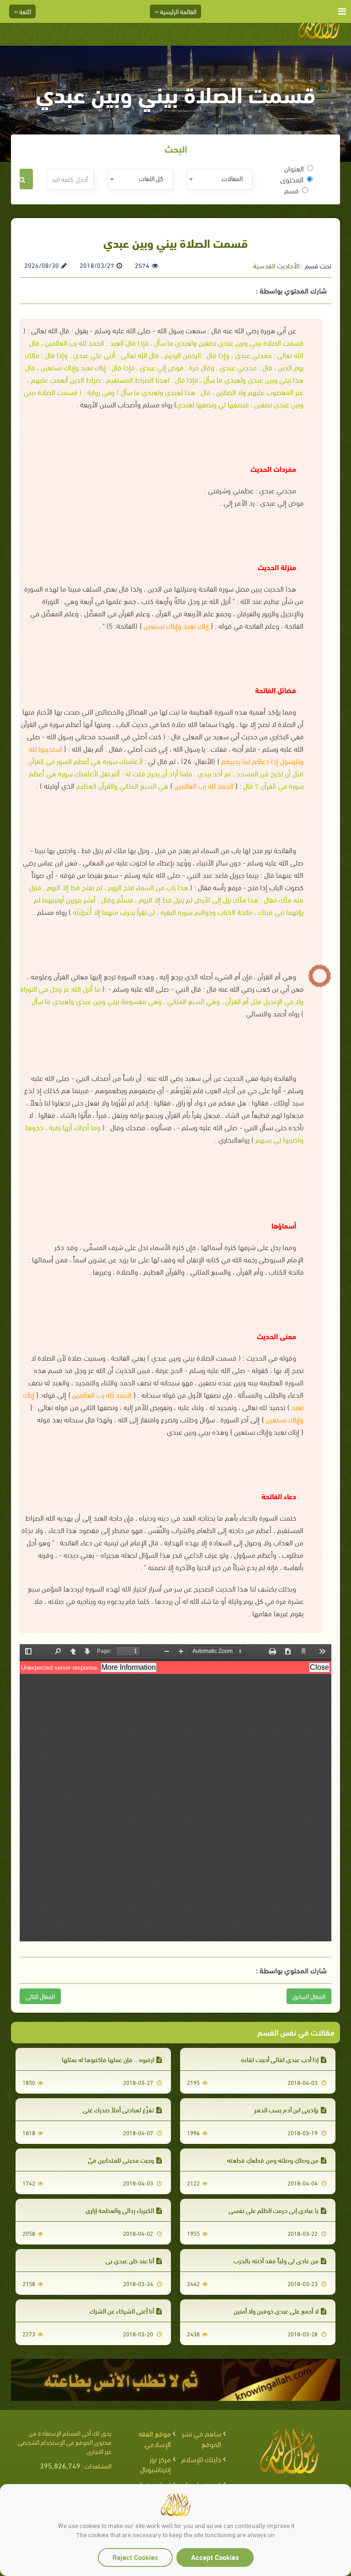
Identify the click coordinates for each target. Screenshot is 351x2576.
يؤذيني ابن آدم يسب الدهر (286, 2109)
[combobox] (219, 179)
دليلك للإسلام (201, 2459)
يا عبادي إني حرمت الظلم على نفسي (274, 2210)
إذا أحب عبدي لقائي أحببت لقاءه (280, 2059)
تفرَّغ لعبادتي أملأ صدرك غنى (118, 2109)
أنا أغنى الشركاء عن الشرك (122, 2311)
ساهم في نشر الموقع (202, 2438)
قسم (292, 190)
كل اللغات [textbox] (151, 178)
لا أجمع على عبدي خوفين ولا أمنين (276, 2311)
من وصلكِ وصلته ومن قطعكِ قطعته (273, 2160)
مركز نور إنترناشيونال (155, 2464)
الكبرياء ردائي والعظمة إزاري (120, 2210)
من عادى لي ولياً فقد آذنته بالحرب (276, 2260)
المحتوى (292, 179)
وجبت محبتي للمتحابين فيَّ (121, 2160)
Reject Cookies (135, 2557)
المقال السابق (309, 1996)
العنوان (294, 168)
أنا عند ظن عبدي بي (130, 2260)
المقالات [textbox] (232, 178)
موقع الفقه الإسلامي (155, 2438)
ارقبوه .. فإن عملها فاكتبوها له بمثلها (108, 2059)
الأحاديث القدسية (276, 265)
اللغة (24, 11)
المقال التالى (40, 1996)
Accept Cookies (215, 2557)
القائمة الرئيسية (178, 11)
